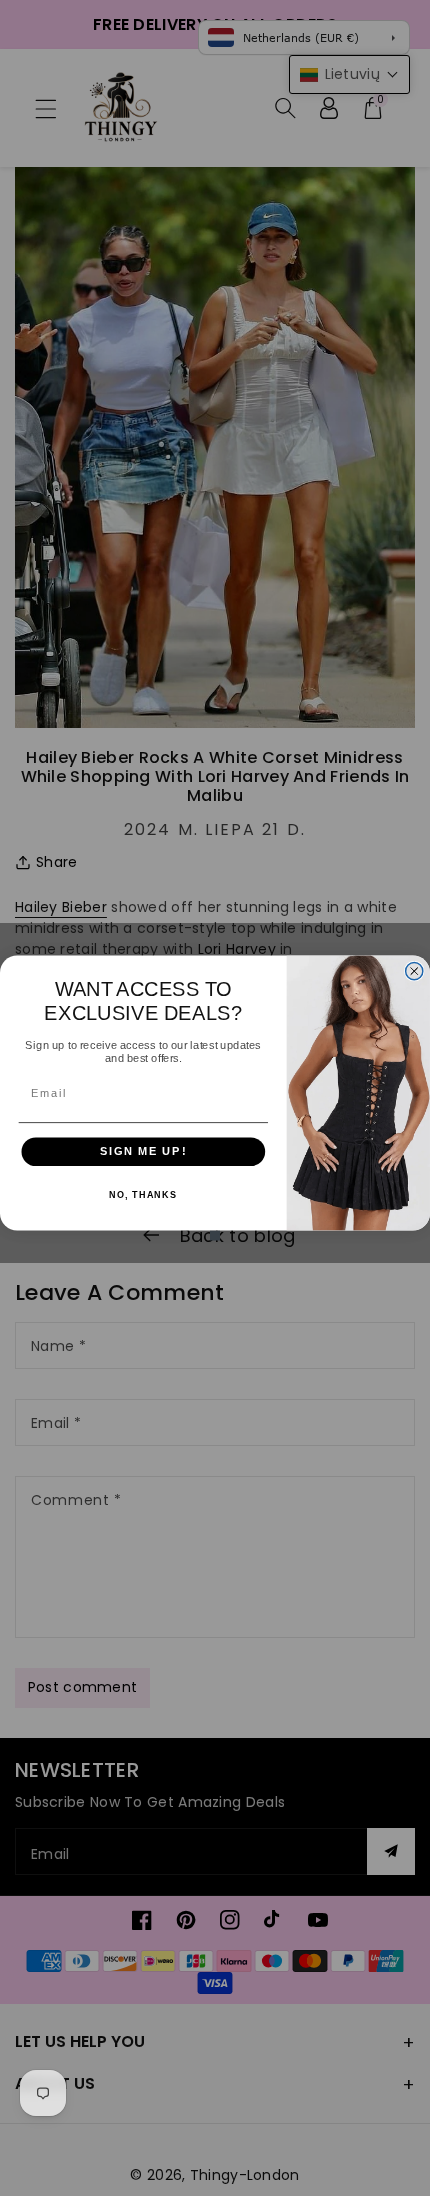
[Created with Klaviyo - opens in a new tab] (215, 1236)
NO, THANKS (143, 1195)
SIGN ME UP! (143, 1151)
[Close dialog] (414, 971)
